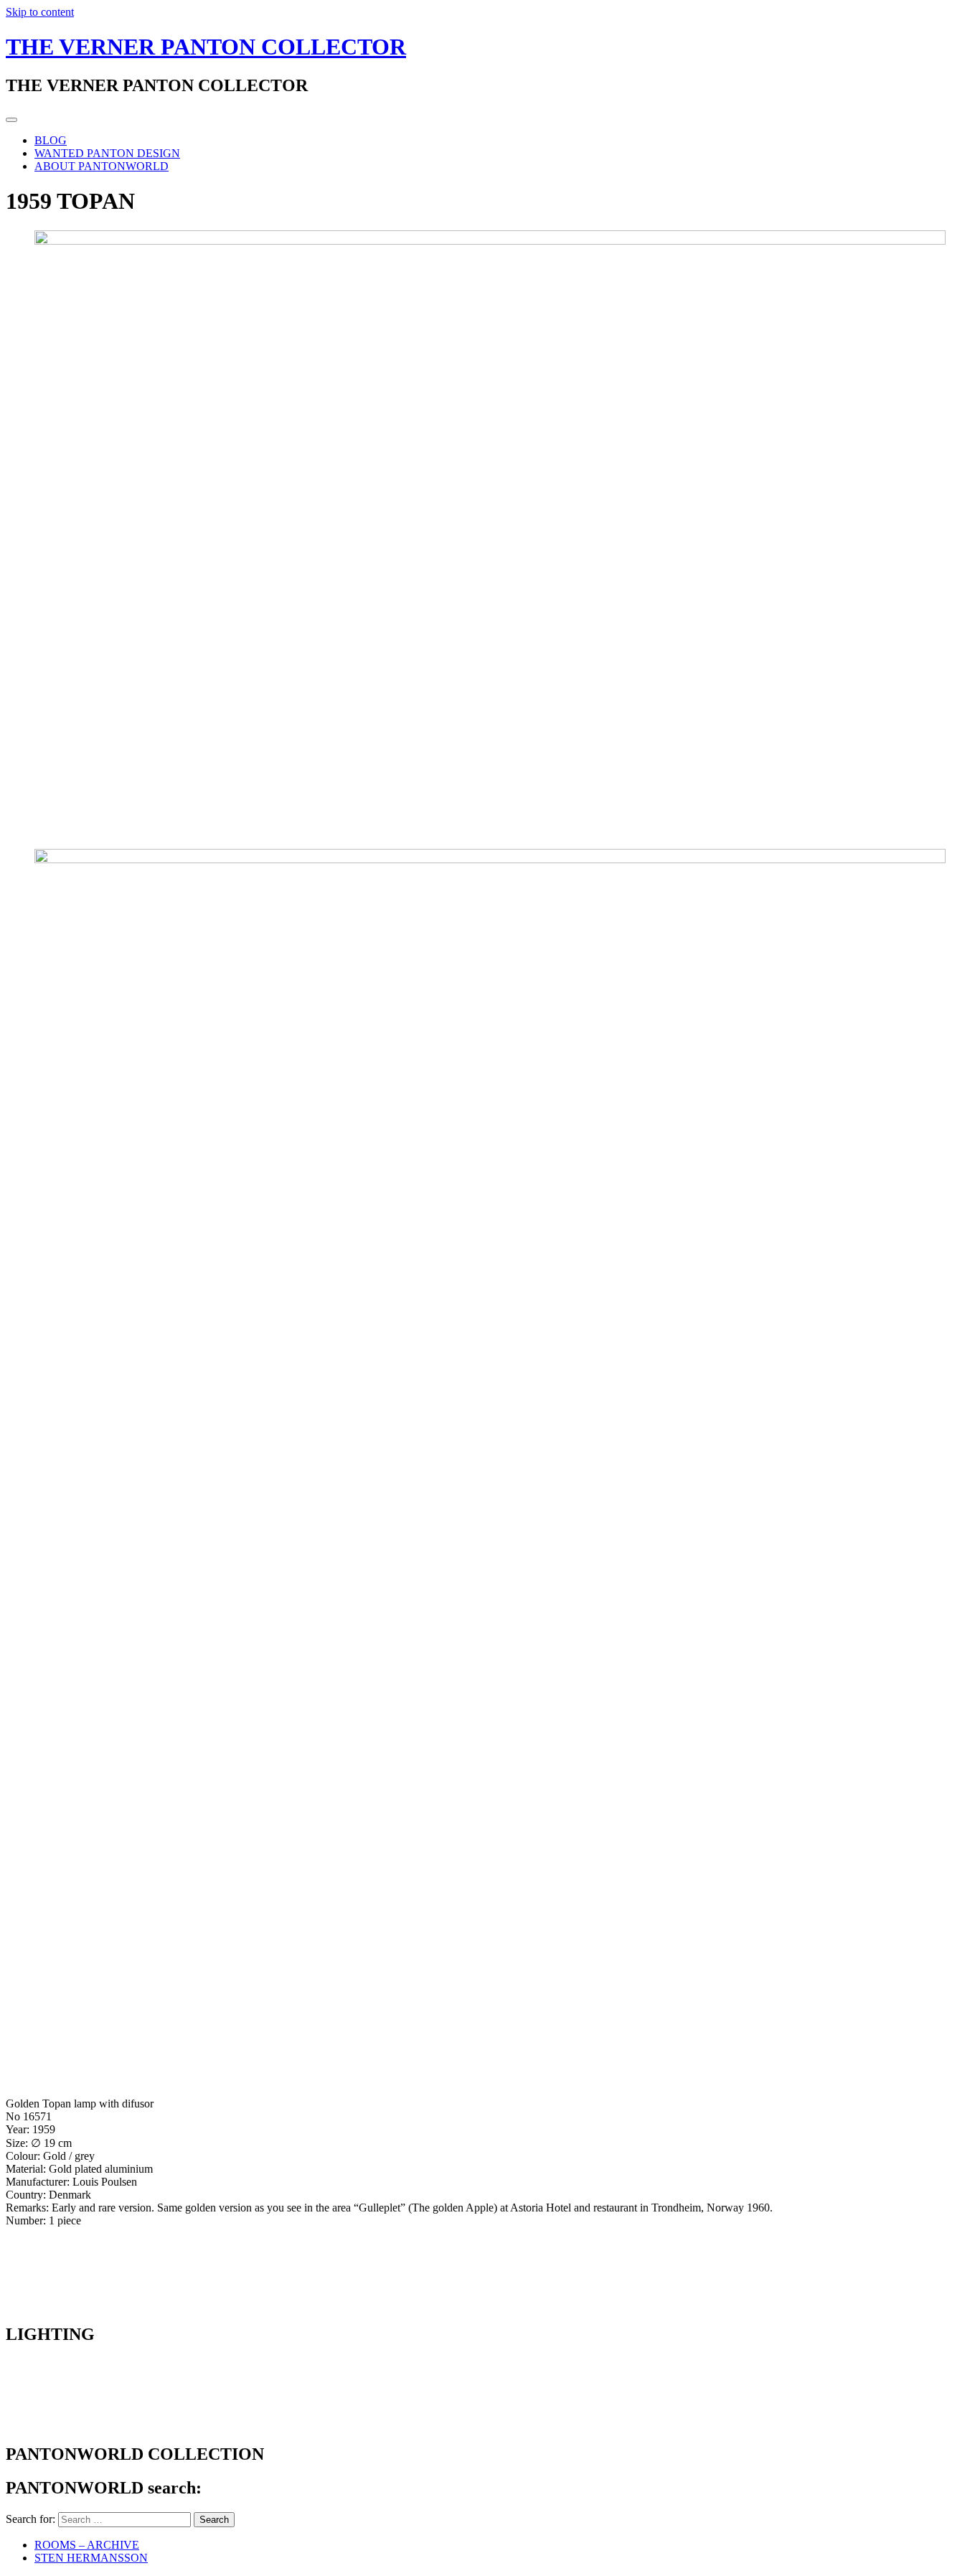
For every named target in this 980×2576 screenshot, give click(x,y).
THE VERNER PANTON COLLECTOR (206, 47)
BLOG (51, 140)
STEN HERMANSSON (91, 2558)
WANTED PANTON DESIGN (107, 153)
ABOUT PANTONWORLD (102, 166)
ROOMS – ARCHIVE (87, 2545)
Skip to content (40, 12)
